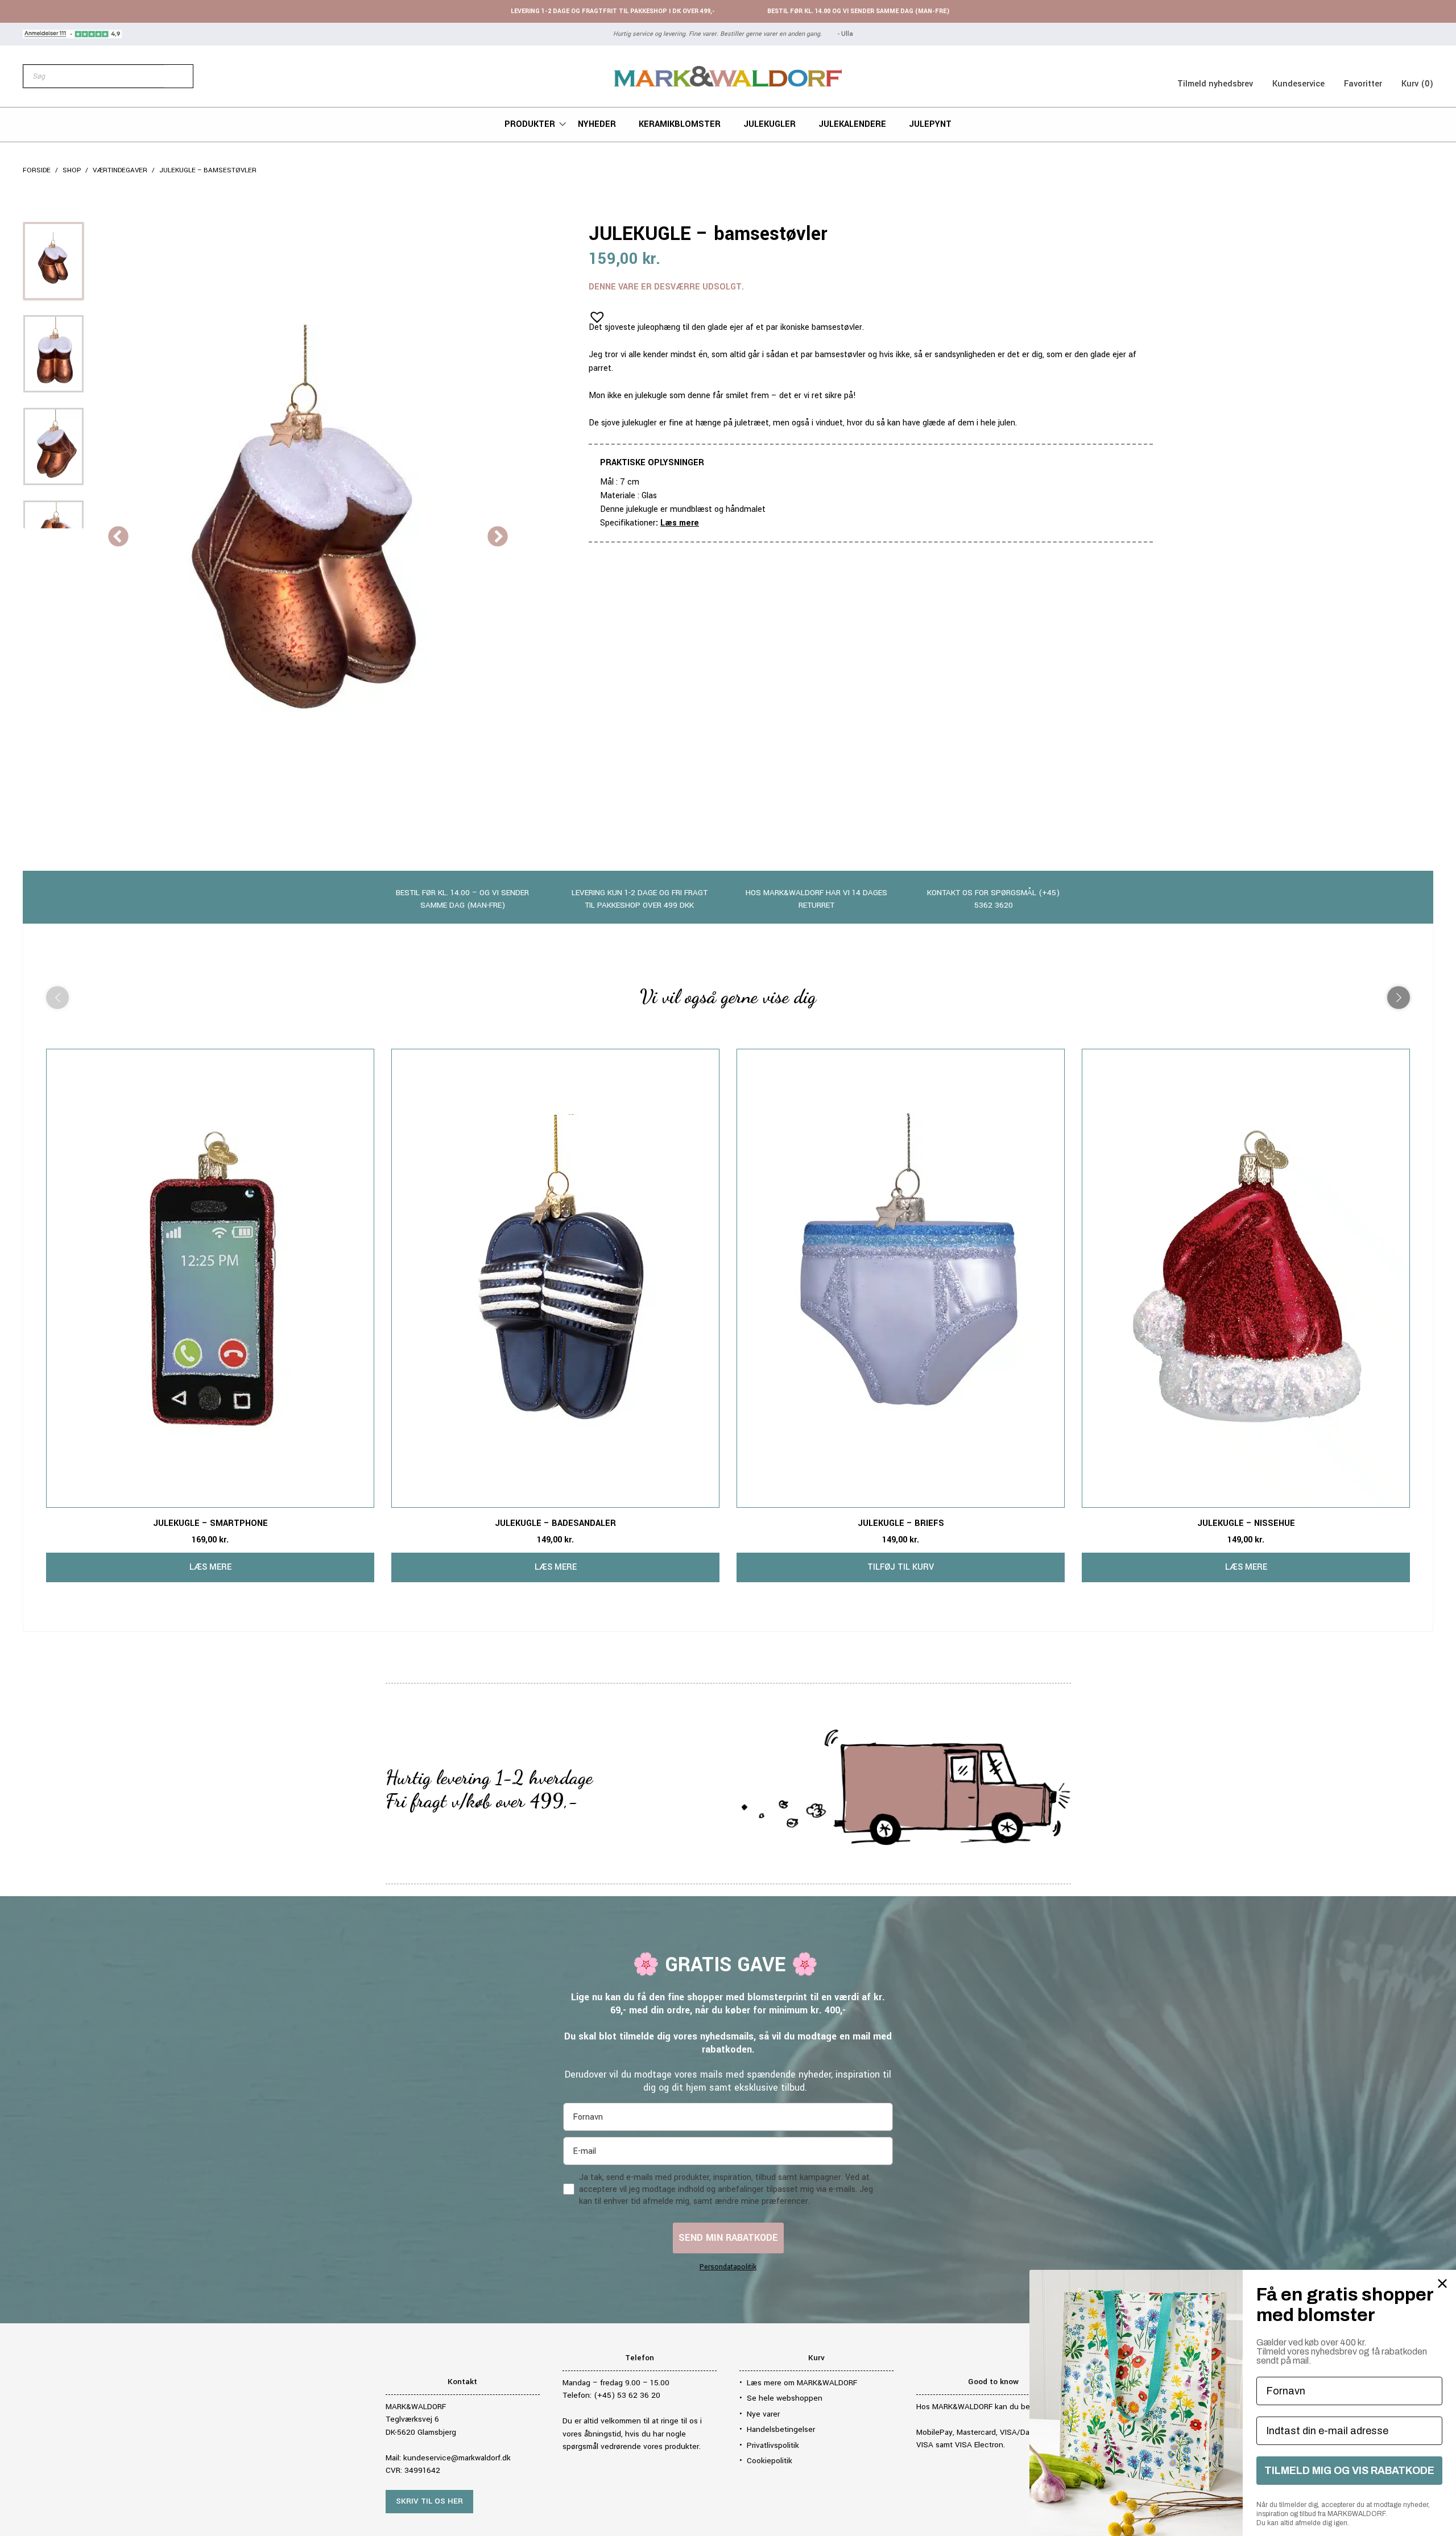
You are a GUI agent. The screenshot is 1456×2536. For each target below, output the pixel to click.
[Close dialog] (1442, 2283)
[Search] (179, 76)
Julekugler (770, 124)
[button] (594, 313)
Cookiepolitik (770, 2461)
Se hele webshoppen (785, 2398)
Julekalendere (852, 124)
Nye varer (763, 2414)
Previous (118, 537)
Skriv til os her (429, 2501)
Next (498, 537)
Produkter (530, 124)
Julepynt (930, 124)
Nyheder (597, 124)
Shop (72, 170)
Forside (37, 170)
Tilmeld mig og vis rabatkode (1349, 2471)
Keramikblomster (680, 124)
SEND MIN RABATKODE (728, 2238)
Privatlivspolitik (773, 2445)
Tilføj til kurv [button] (901, 1567)
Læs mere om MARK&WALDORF (802, 2383)
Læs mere (680, 523)
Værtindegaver (120, 170)
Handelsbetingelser (781, 2429)
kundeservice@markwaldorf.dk (457, 2458)
